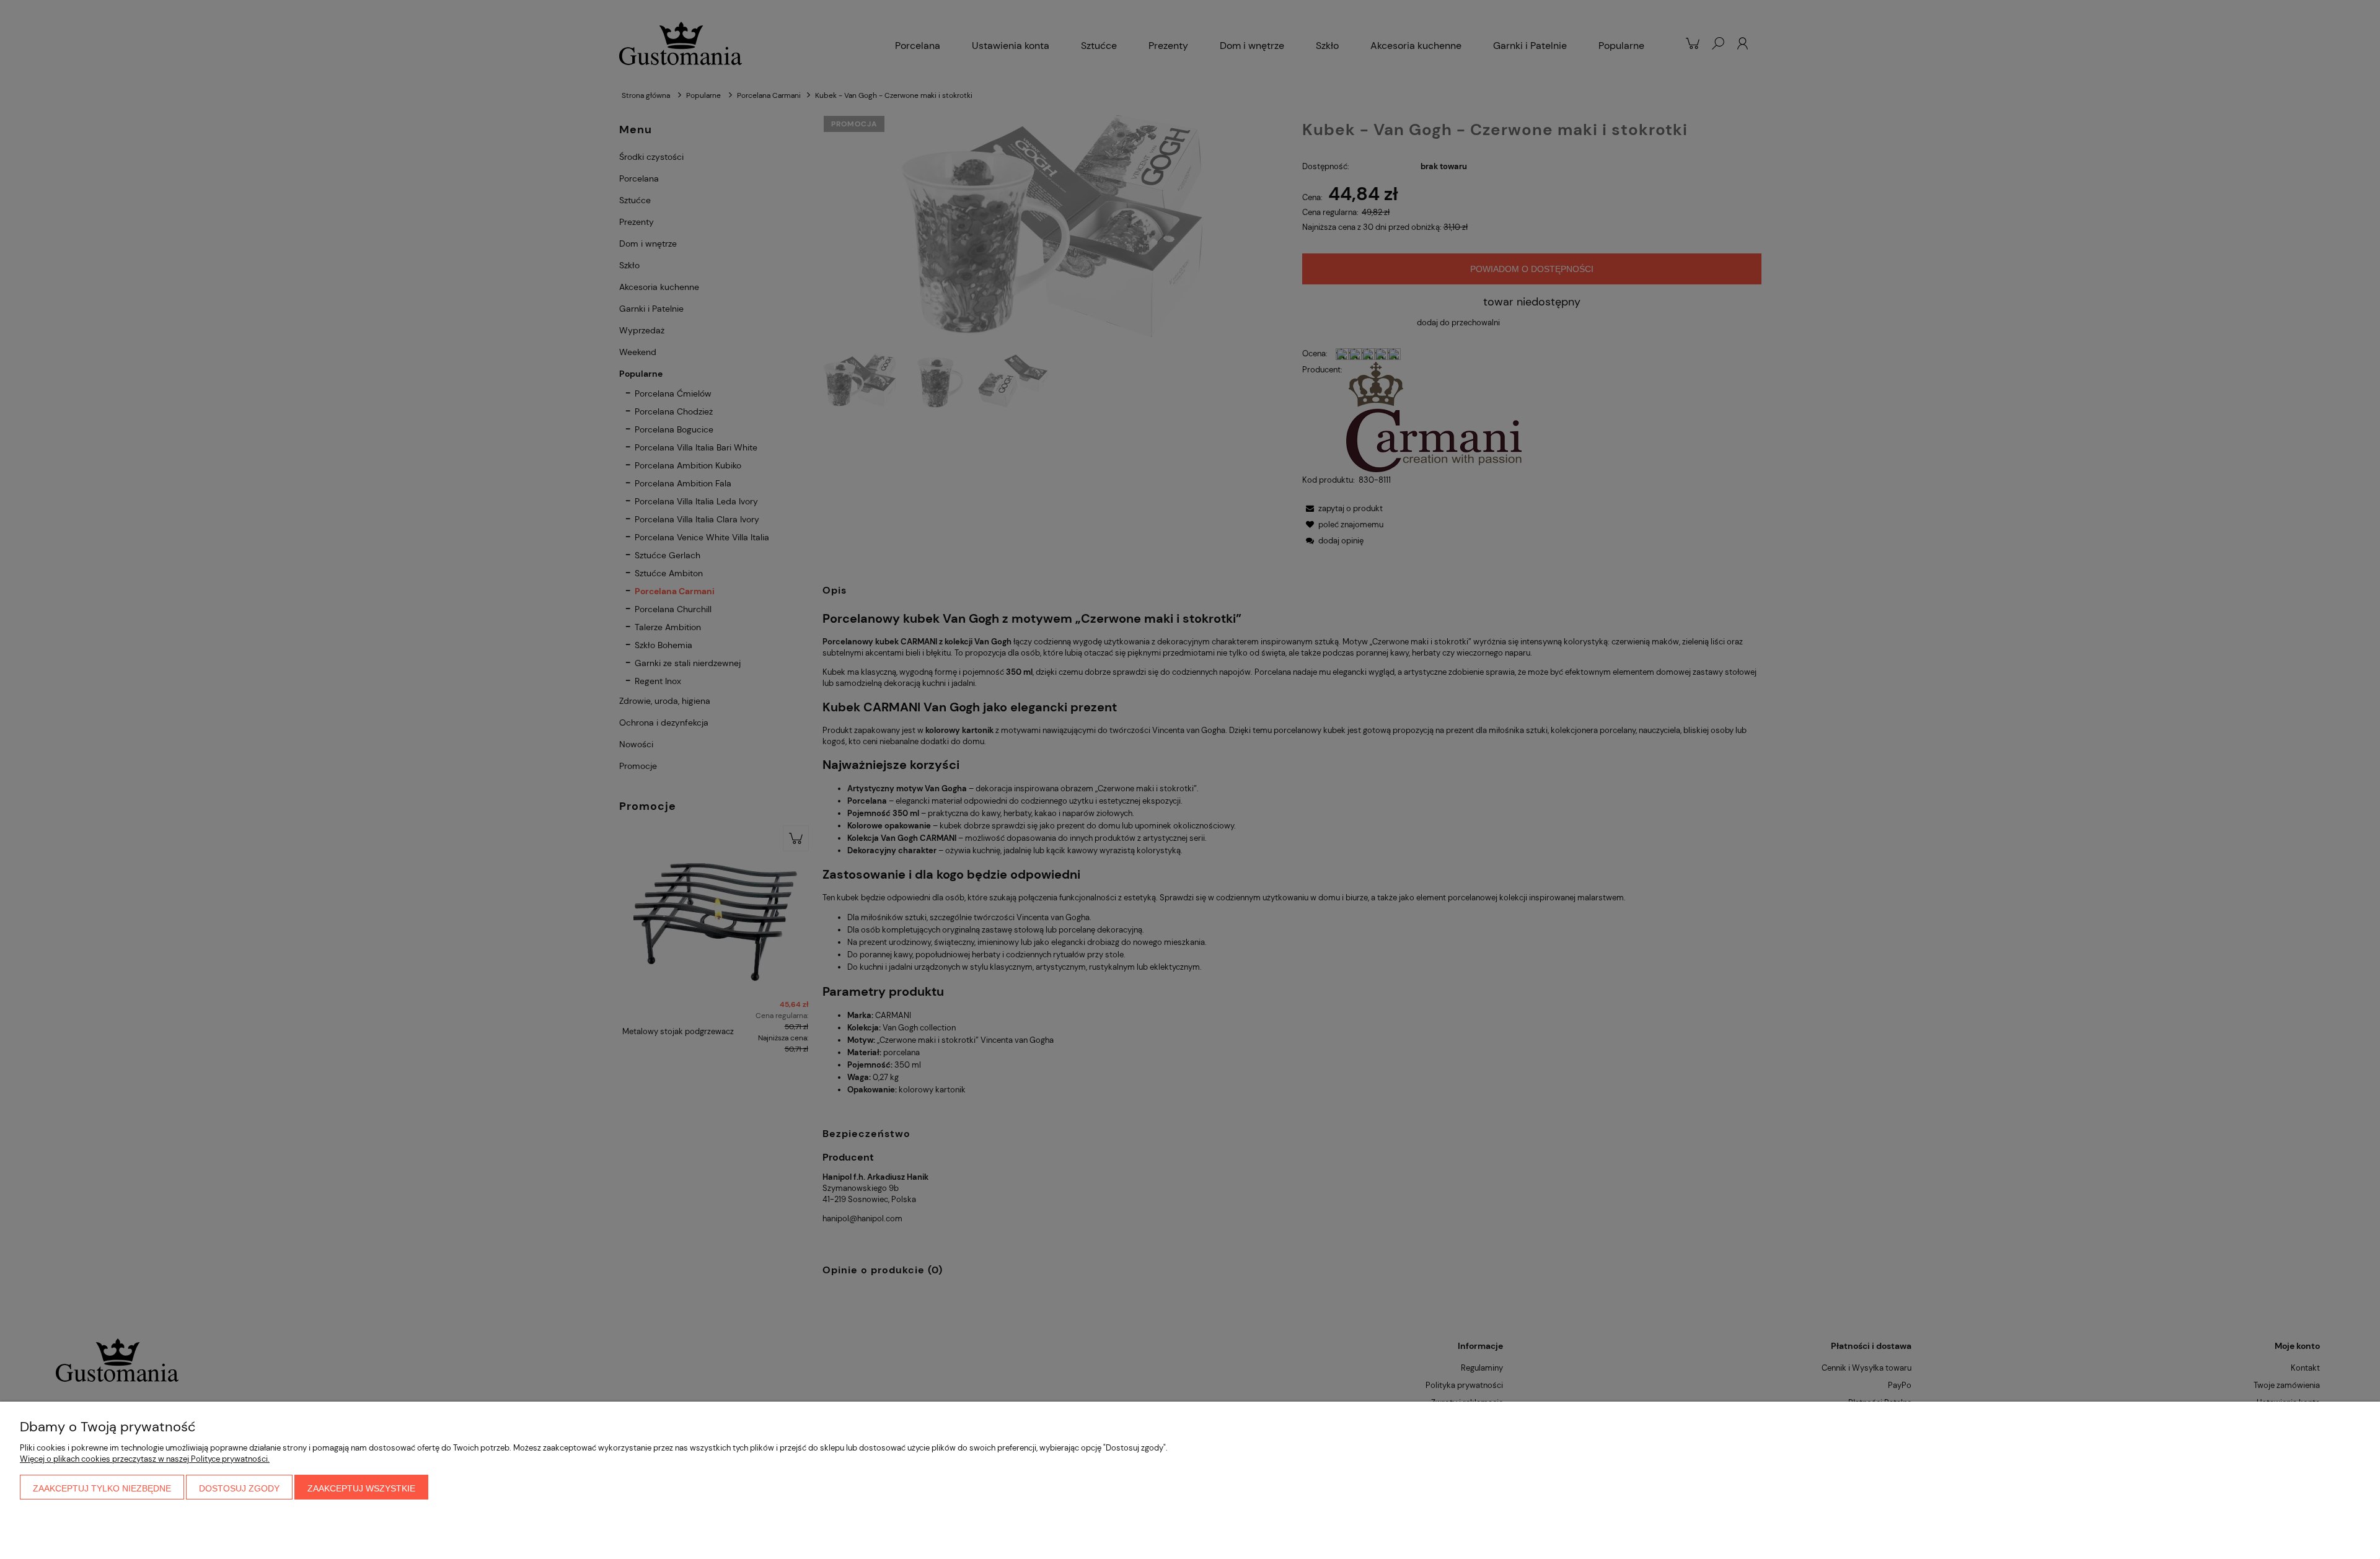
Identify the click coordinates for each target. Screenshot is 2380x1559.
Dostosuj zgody (239, 1488)
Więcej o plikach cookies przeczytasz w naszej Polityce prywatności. (145, 1459)
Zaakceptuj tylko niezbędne (102, 1488)
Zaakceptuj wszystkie (361, 1488)
